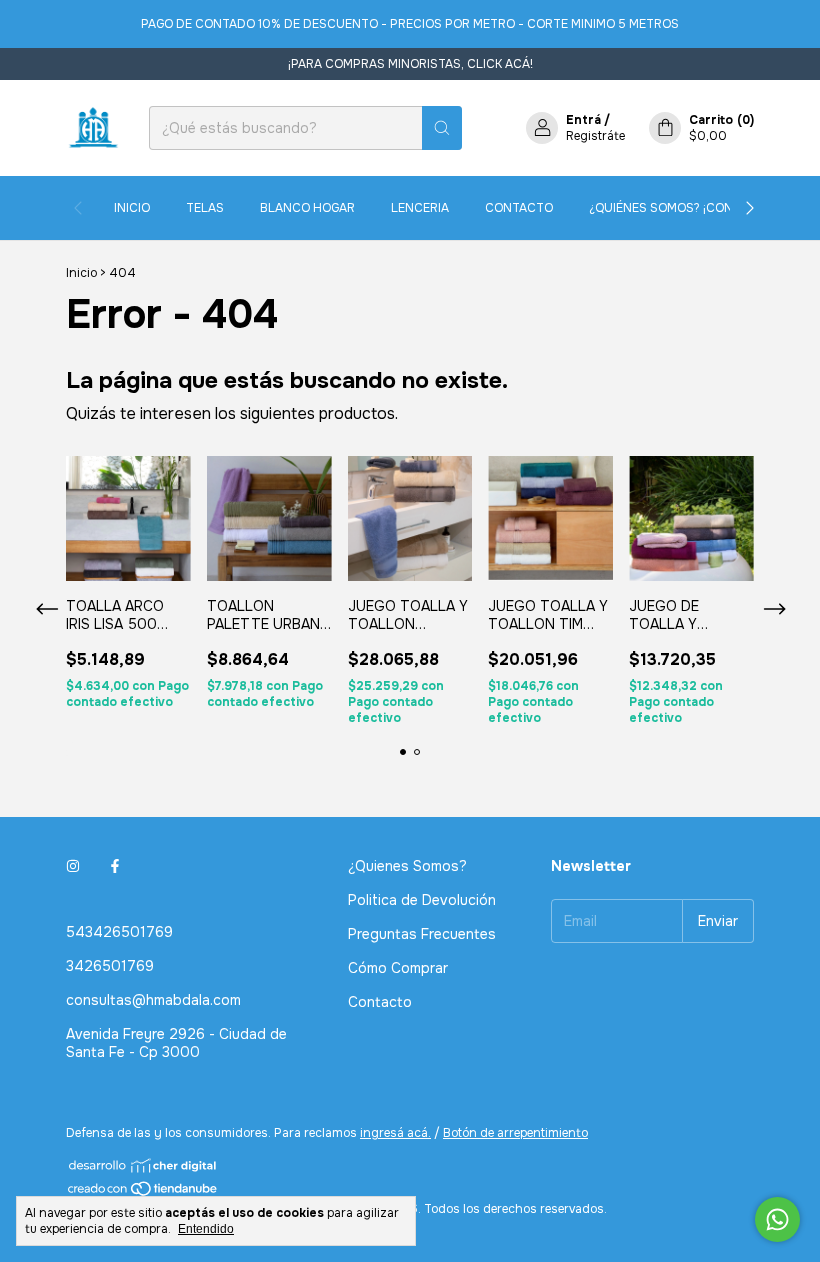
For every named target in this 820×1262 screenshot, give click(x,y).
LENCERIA (420, 208)
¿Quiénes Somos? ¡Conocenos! (688, 208)
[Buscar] (442, 128)
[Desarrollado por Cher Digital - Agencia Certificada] (143, 1165)
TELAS (205, 208)
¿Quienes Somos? (407, 866)
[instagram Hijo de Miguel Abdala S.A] (73, 866)
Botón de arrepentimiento (515, 1133)
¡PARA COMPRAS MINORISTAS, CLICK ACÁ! (410, 64)
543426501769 (119, 932)
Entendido (206, 1229)
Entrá (583, 120)
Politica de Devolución (422, 900)
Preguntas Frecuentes (422, 934)
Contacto (519, 208)
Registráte (595, 136)
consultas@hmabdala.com (153, 1000)
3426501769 (110, 966)
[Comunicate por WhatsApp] (777, 1219)
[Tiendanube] (143, 1193)
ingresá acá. (395, 1133)
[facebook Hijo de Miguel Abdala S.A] (115, 866)
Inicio (132, 208)
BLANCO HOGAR (307, 208)
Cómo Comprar (398, 968)
